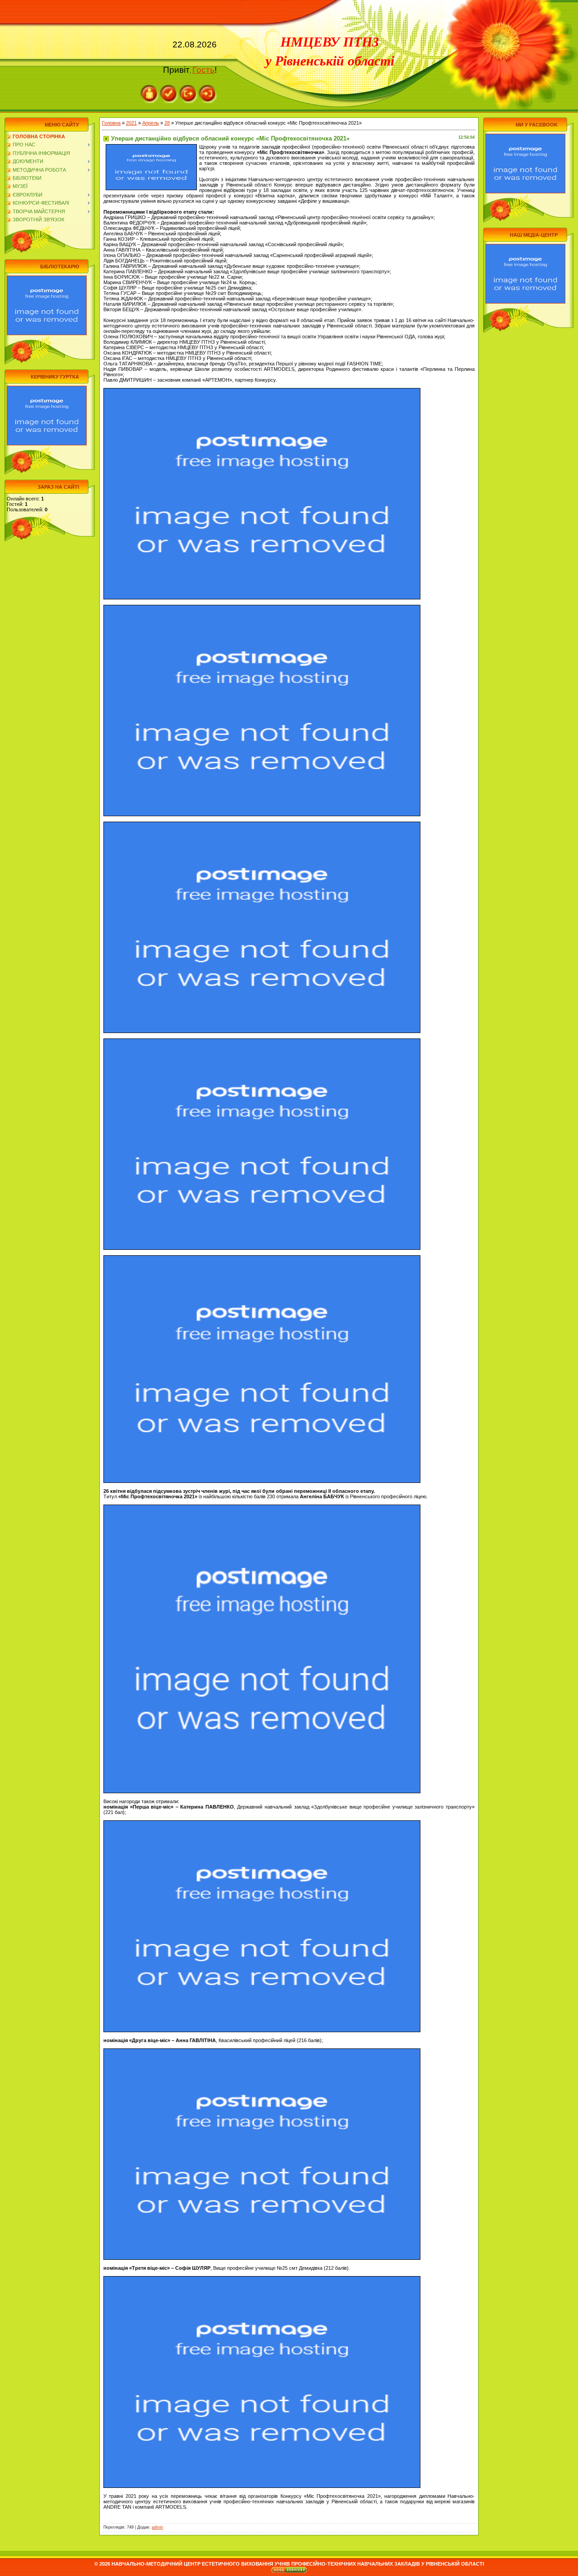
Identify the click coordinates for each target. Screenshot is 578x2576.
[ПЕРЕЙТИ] (47, 278)
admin (157, 2527)
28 (167, 123)
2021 (131, 123)
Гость (203, 70)
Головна (111, 123)
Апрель (151, 123)
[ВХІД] (208, 88)
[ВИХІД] (188, 88)
